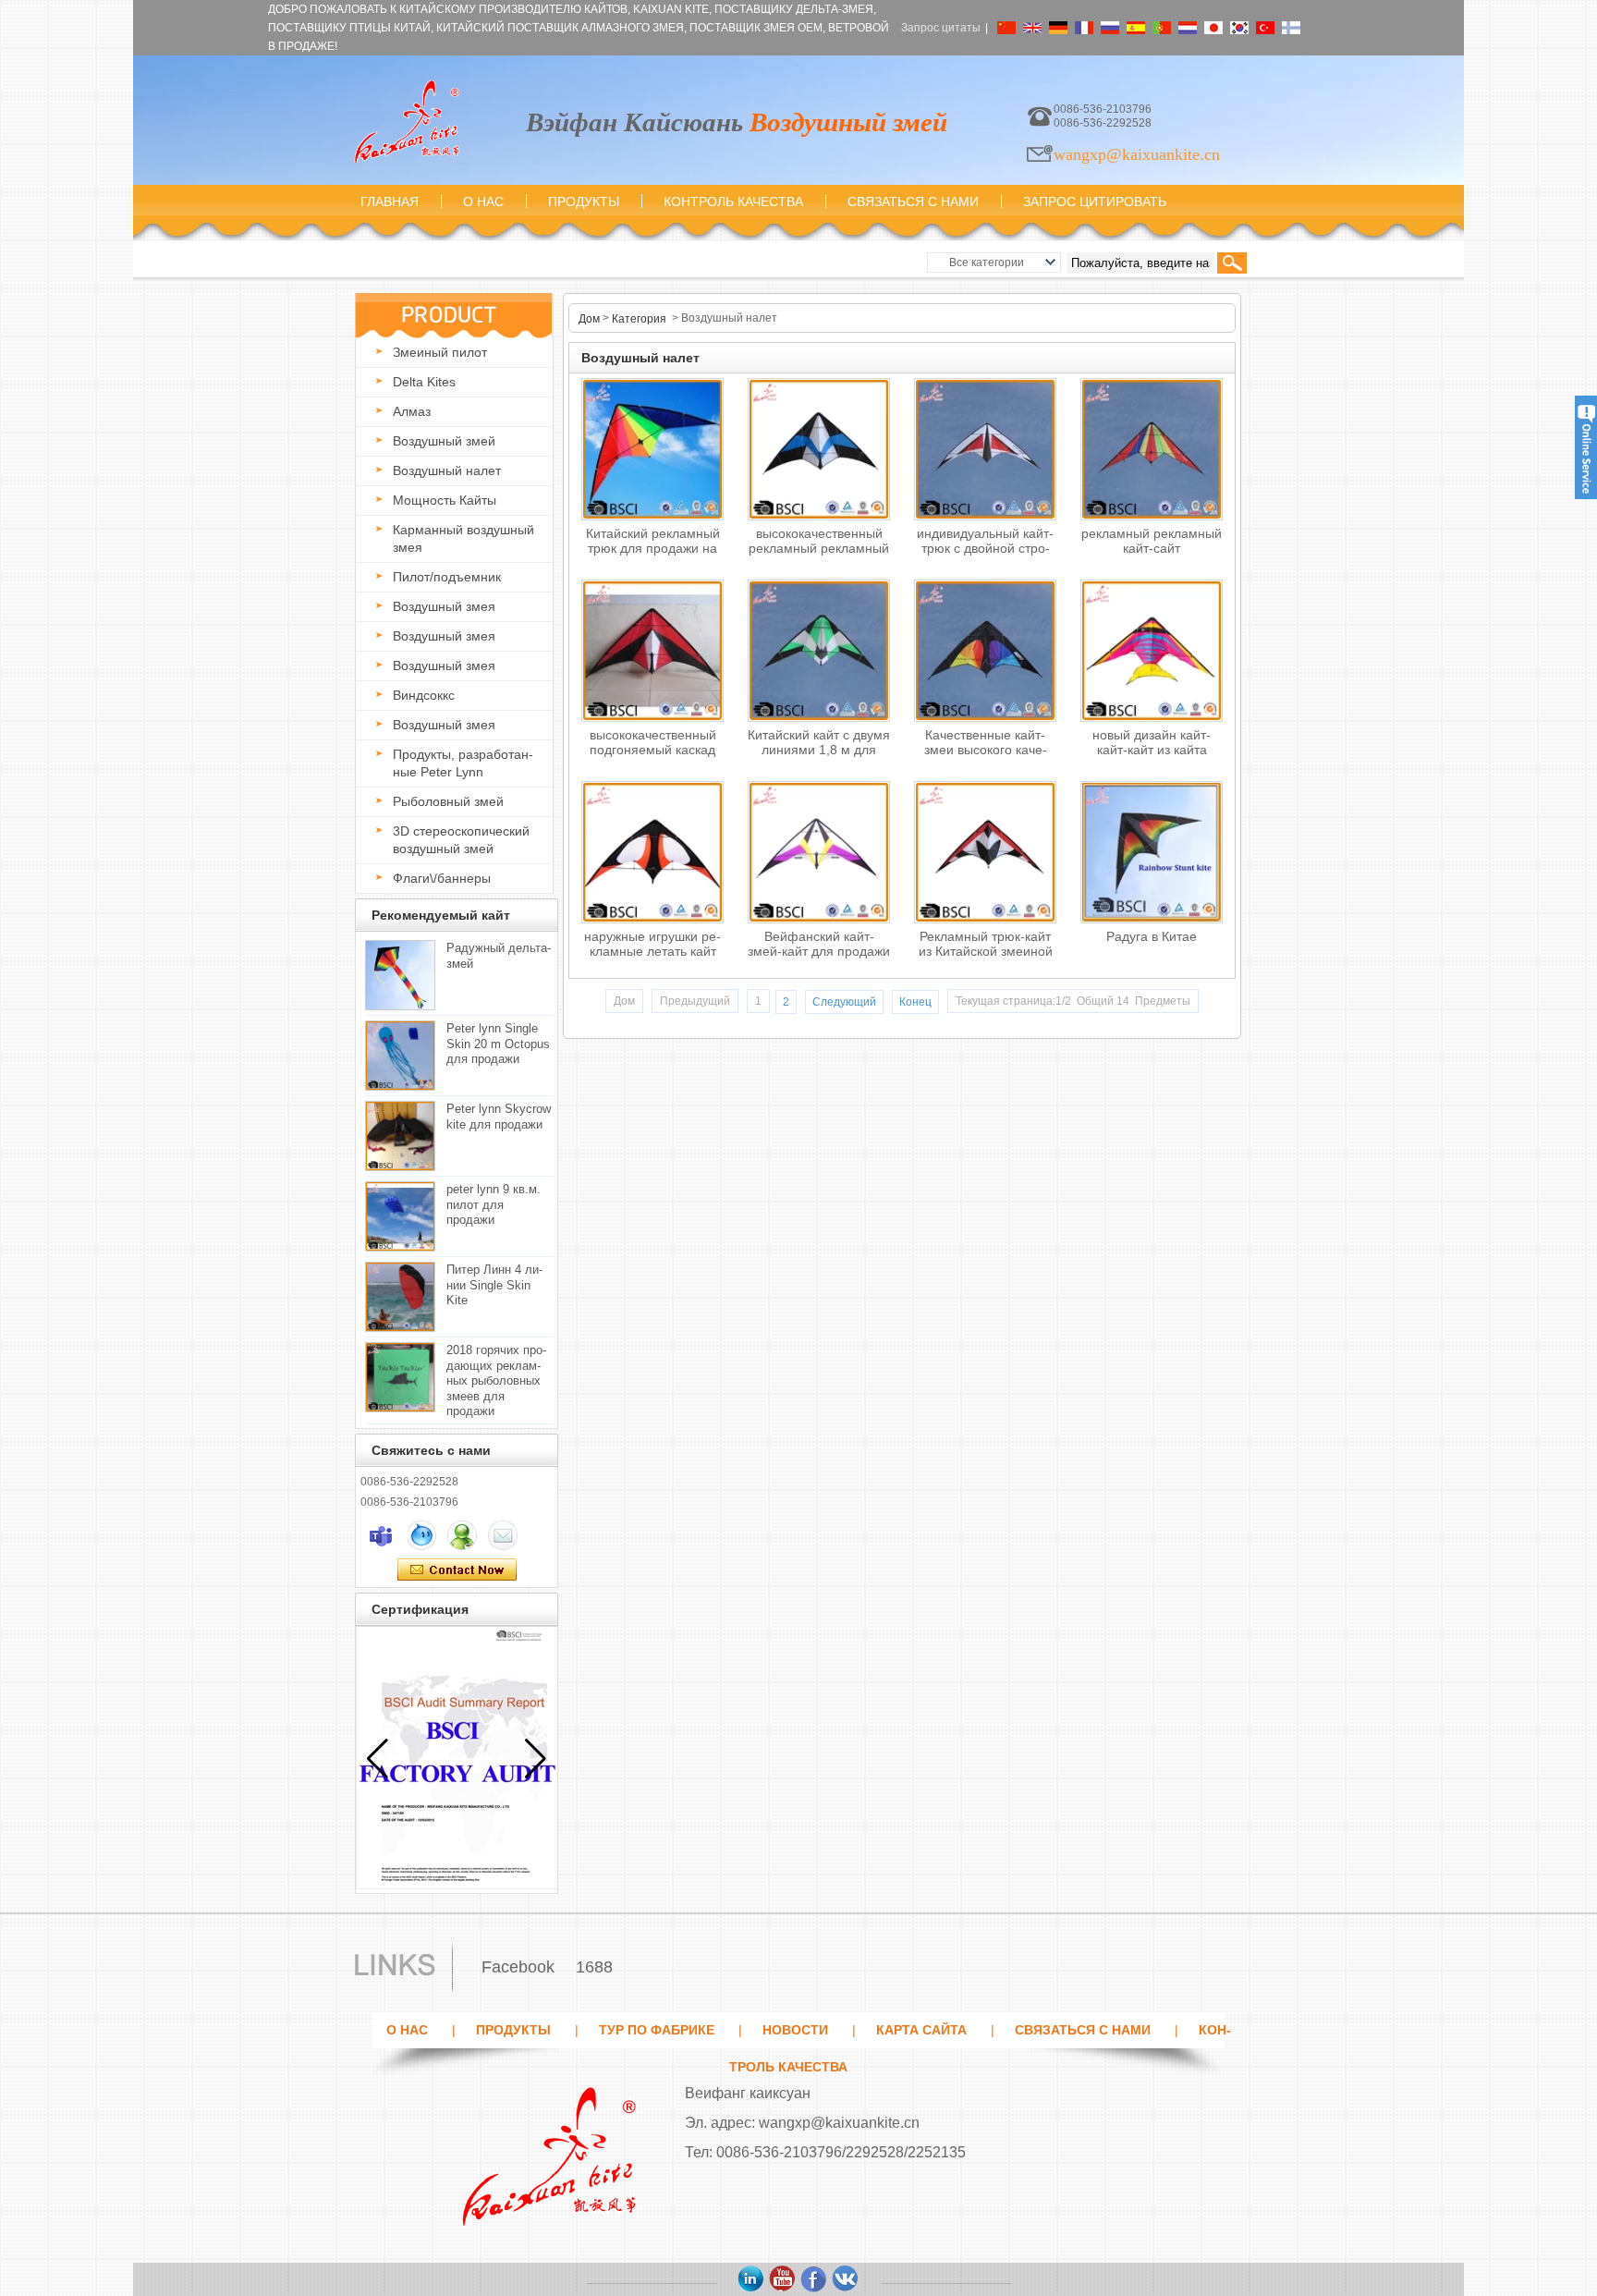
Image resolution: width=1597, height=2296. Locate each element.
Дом (589, 319)
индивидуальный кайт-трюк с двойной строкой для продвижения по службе (985, 545)
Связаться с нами (913, 202)
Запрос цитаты (941, 28)
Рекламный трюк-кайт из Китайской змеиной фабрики (986, 948)
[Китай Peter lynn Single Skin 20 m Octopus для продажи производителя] (400, 1056)
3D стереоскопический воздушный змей (461, 840)
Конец (915, 1002)
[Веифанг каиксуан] (406, 122)
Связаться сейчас (457, 1570)
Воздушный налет (447, 470)
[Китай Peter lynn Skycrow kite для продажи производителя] (400, 1136)
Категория (639, 319)
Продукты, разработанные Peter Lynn (463, 763)
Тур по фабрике (657, 2030)
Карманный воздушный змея (463, 538)
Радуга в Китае (1152, 936)
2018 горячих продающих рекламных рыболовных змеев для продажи (496, 1380)
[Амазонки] (751, 2279)
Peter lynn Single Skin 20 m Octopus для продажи (498, 1044)
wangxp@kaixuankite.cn (1137, 154)
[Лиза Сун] (381, 1535)
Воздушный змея (444, 606)
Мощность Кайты (445, 500)
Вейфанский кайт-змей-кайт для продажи (819, 944)
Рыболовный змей (448, 801)
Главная (390, 202)
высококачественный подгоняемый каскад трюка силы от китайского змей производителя (653, 746)
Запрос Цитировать (1095, 202)
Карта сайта (921, 2030)
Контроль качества (733, 202)
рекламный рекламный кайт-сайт (1152, 541)
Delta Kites (424, 382)
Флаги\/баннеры (442, 878)
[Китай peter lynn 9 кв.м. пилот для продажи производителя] (400, 1216)
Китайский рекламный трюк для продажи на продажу (653, 545)
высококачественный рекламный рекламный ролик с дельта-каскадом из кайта (819, 545)
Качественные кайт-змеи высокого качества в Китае (986, 746)
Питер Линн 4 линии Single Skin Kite (494, 1285)
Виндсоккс (424, 695)
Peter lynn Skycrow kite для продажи (499, 1117)
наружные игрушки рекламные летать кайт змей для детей (652, 948)
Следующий (844, 1002)
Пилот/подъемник (447, 577)
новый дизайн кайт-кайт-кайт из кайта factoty (1152, 746)
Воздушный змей (444, 441)
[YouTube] (783, 2279)
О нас (483, 202)
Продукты (584, 202)
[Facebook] (814, 2279)
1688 (594, 1967)
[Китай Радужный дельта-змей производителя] (400, 975)
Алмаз (412, 411)
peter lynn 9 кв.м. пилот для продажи (494, 1204)
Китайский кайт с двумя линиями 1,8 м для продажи (819, 746)
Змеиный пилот (440, 352)
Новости (795, 2030)
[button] (536, 1759)
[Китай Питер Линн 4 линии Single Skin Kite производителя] (400, 1297)
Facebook (518, 1967)
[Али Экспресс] (846, 2279)
